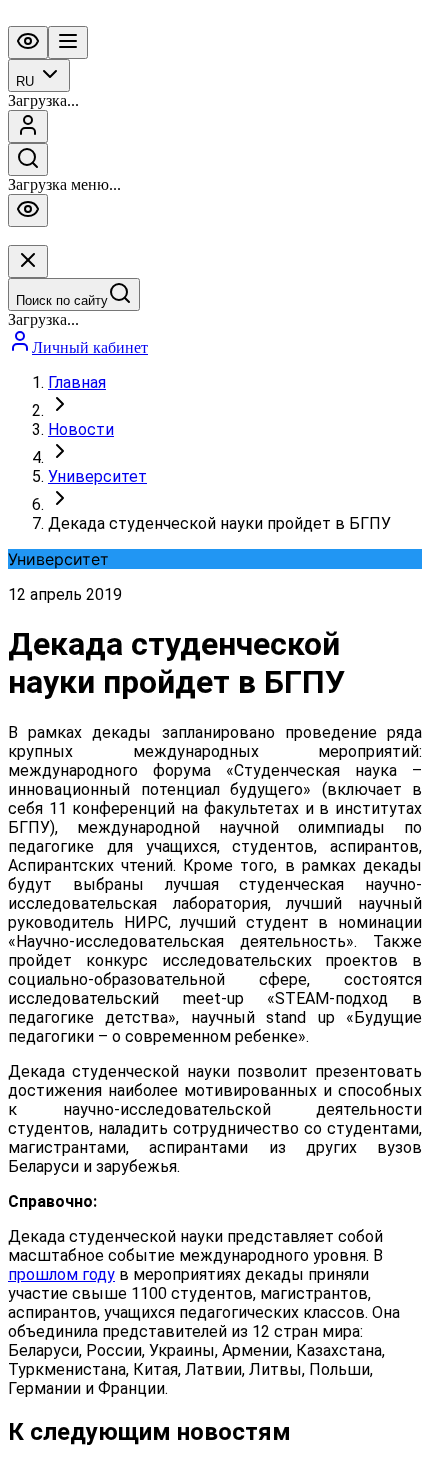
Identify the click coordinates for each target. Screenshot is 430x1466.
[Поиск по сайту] (28, 159)
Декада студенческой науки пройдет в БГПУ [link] (219, 523)
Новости (81, 429)
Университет (97, 476)
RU (25, 81)
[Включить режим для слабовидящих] (28, 42)
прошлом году (61, 1274)
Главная (77, 382)
